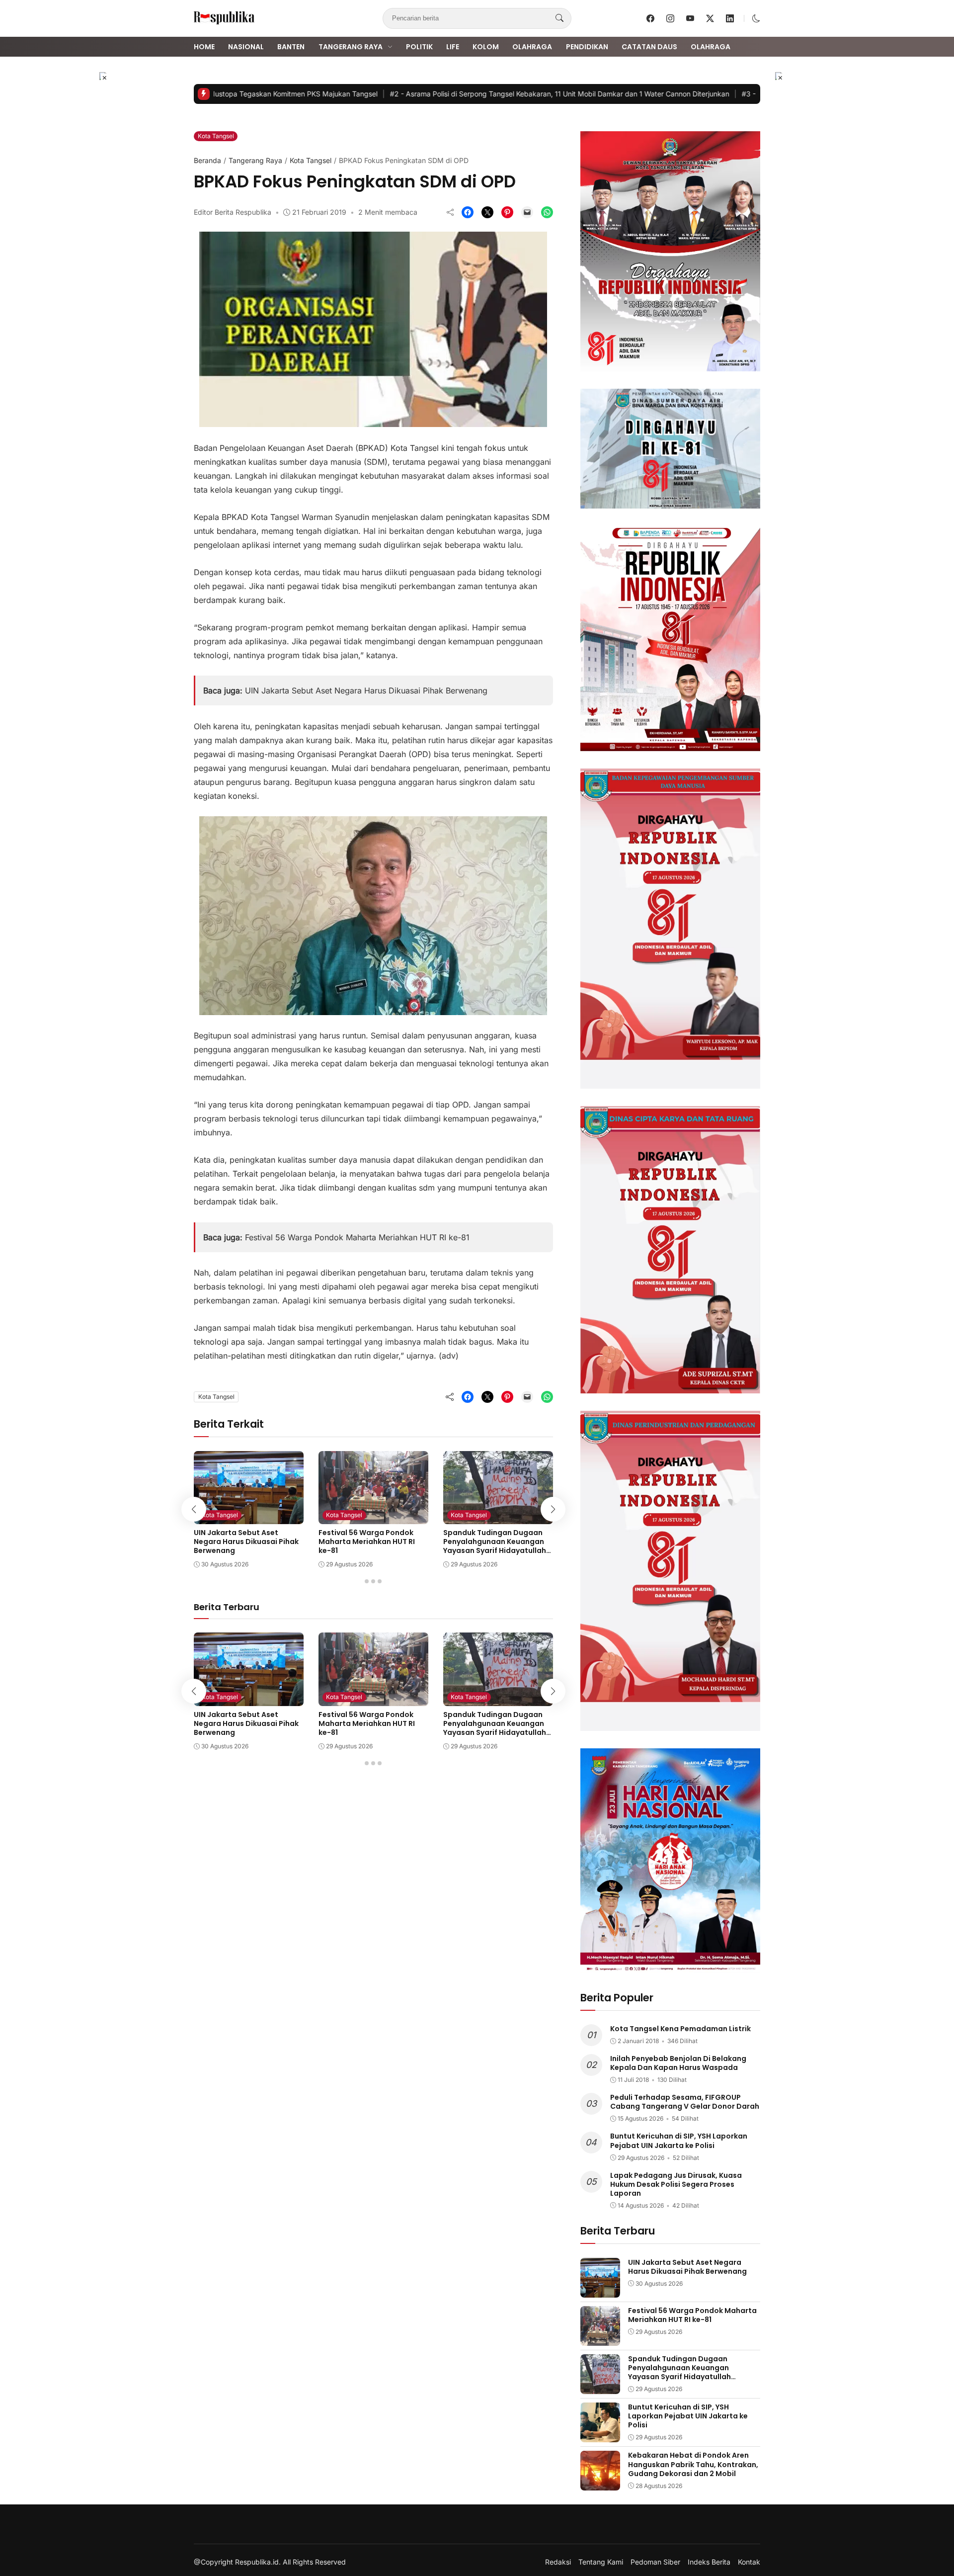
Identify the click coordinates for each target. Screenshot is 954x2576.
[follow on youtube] (690, 18)
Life (453, 47)
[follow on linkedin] (730, 18)
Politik (419, 47)
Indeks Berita (709, 2562)
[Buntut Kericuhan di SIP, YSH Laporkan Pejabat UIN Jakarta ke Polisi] (600, 2435)
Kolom (486, 47)
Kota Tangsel (216, 136)
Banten (291, 47)
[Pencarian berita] (559, 18)
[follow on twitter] (710, 18)
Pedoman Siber (655, 2562)
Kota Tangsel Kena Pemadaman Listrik (680, 2029)
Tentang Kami (601, 2562)
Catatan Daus (649, 47)
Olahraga (532, 47)
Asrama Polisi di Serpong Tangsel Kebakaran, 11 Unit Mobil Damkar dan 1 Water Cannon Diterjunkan (522, 94)
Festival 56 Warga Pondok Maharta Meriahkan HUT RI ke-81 (357, 1237)
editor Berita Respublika (233, 212)
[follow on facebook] (650, 18)
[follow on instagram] (670, 18)
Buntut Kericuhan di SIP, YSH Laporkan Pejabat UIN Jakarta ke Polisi (679, 2141)
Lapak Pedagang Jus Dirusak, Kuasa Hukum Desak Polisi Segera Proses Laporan (676, 2184)
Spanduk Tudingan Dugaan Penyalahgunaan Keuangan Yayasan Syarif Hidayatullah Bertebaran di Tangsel (495, 1546)
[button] (756, 18)
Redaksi (558, 2562)
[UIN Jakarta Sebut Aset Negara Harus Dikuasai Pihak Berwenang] (249, 1517)
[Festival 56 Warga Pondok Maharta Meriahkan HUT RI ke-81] (373, 1517)
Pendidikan (587, 47)
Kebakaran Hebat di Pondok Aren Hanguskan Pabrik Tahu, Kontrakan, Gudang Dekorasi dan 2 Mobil (693, 2464)
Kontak (749, 2562)
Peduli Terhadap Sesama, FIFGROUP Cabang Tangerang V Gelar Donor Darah (685, 2102)
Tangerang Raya (351, 47)
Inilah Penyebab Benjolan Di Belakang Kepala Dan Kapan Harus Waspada (678, 2063)
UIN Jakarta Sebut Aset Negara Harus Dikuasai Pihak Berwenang (366, 690)
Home (204, 47)
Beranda (207, 160)
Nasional (246, 47)
